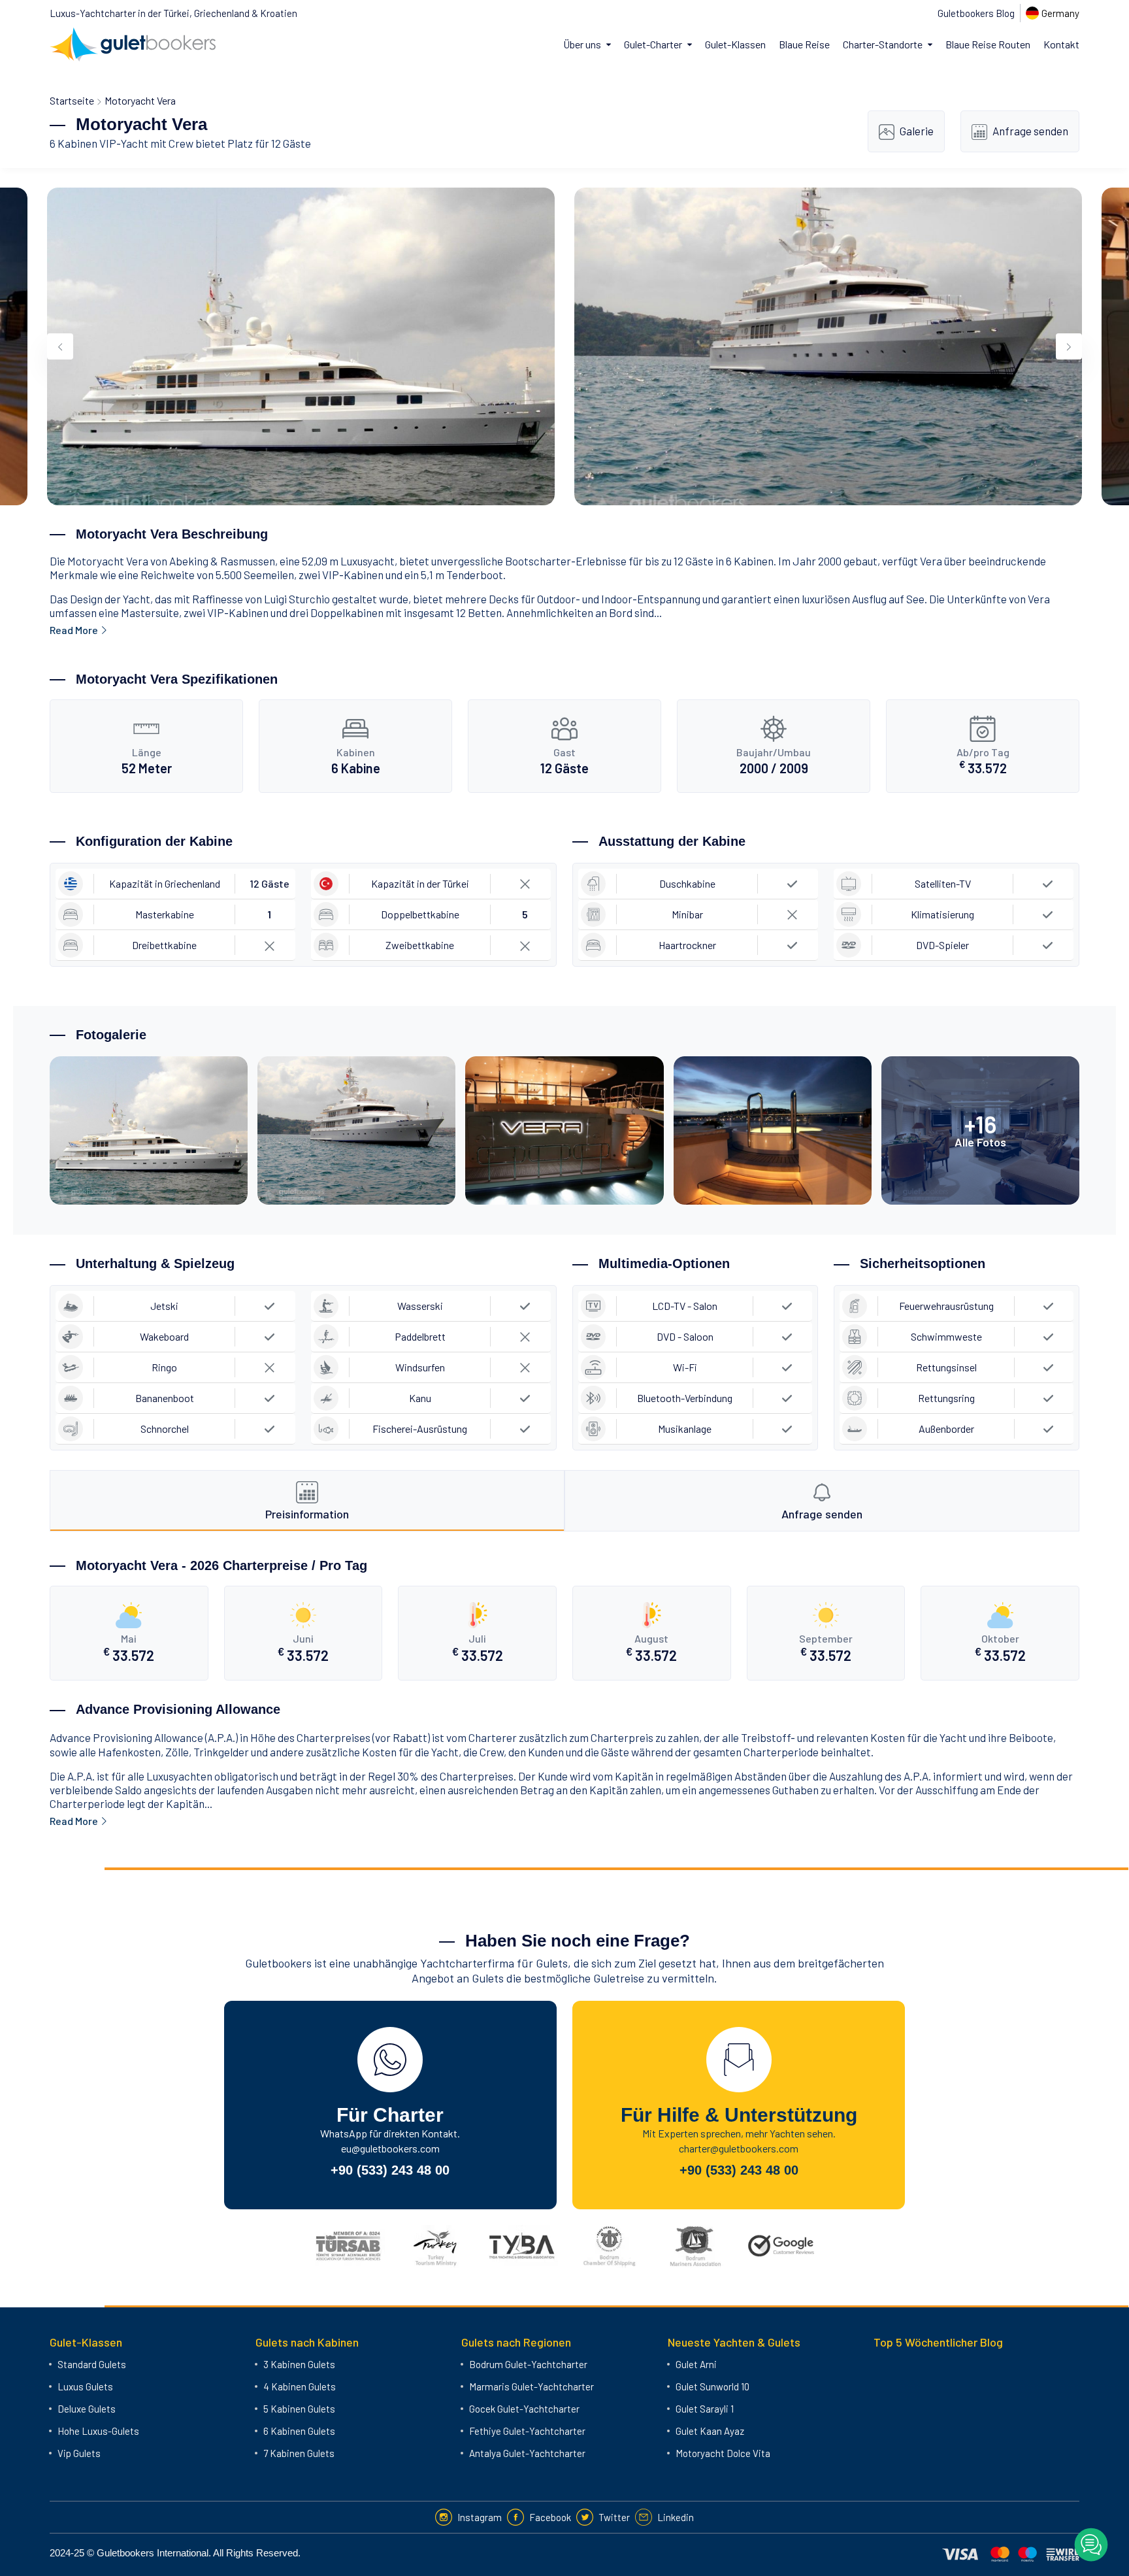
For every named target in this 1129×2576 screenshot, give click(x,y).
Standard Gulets (92, 2364)
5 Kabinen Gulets (299, 2409)
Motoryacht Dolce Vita (723, 2453)
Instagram (480, 2517)
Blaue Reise (804, 44)
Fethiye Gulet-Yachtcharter (527, 2431)
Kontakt (1061, 44)
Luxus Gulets (85, 2386)
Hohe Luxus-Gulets (98, 2431)
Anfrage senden (1030, 131)
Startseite (72, 100)
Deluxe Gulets (87, 2409)
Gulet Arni (696, 2364)
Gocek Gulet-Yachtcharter (524, 2409)
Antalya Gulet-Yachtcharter (527, 2453)
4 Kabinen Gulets (300, 2386)
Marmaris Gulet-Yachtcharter (532, 2386)
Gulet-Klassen (735, 44)
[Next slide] (1069, 346)
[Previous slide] (60, 346)
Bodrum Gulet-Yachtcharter (528, 2364)
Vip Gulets (79, 2453)
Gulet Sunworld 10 (712, 2386)
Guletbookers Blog (976, 13)
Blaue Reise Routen (988, 44)
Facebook (550, 2517)
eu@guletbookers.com (390, 2148)
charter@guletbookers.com (739, 2148)
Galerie (917, 131)
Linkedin (676, 2517)
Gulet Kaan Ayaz (710, 2431)
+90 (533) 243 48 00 (390, 2170)
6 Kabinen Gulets (299, 2431)
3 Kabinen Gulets (299, 2364)
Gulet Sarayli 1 (705, 2409)
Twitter (614, 2517)
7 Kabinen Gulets (299, 2453)
